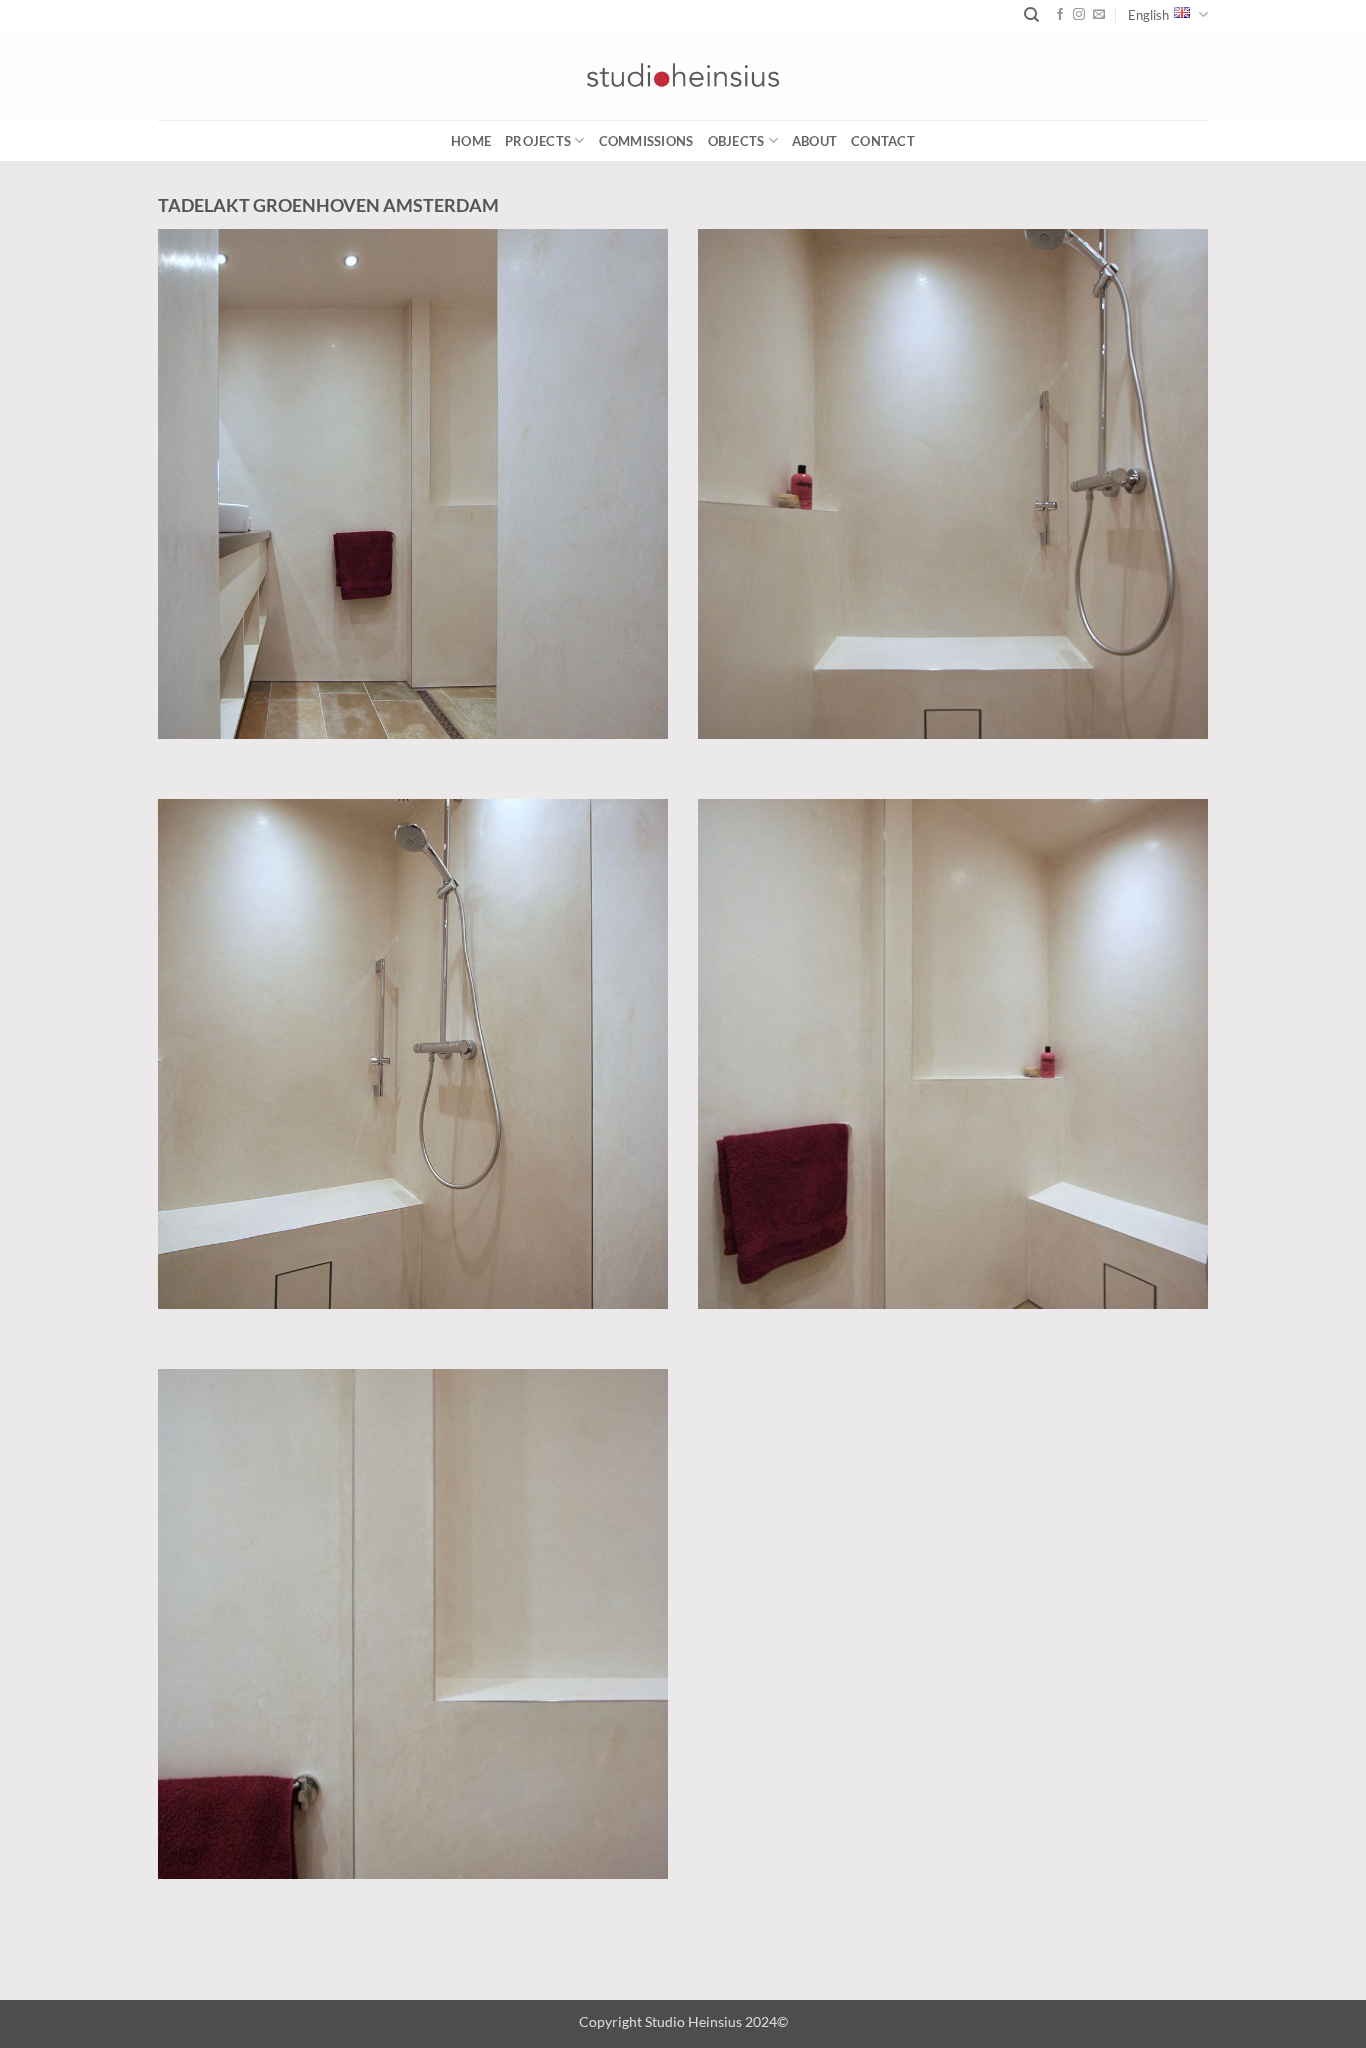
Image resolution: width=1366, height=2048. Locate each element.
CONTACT (883, 141)
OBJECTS (736, 141)
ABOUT (814, 141)
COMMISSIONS (646, 141)
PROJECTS (538, 141)
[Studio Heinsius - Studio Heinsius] (683, 75)
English (1148, 15)
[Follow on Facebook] (1060, 15)
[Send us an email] (1099, 15)
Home (471, 141)
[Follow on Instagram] (1079, 15)
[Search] (1031, 15)
